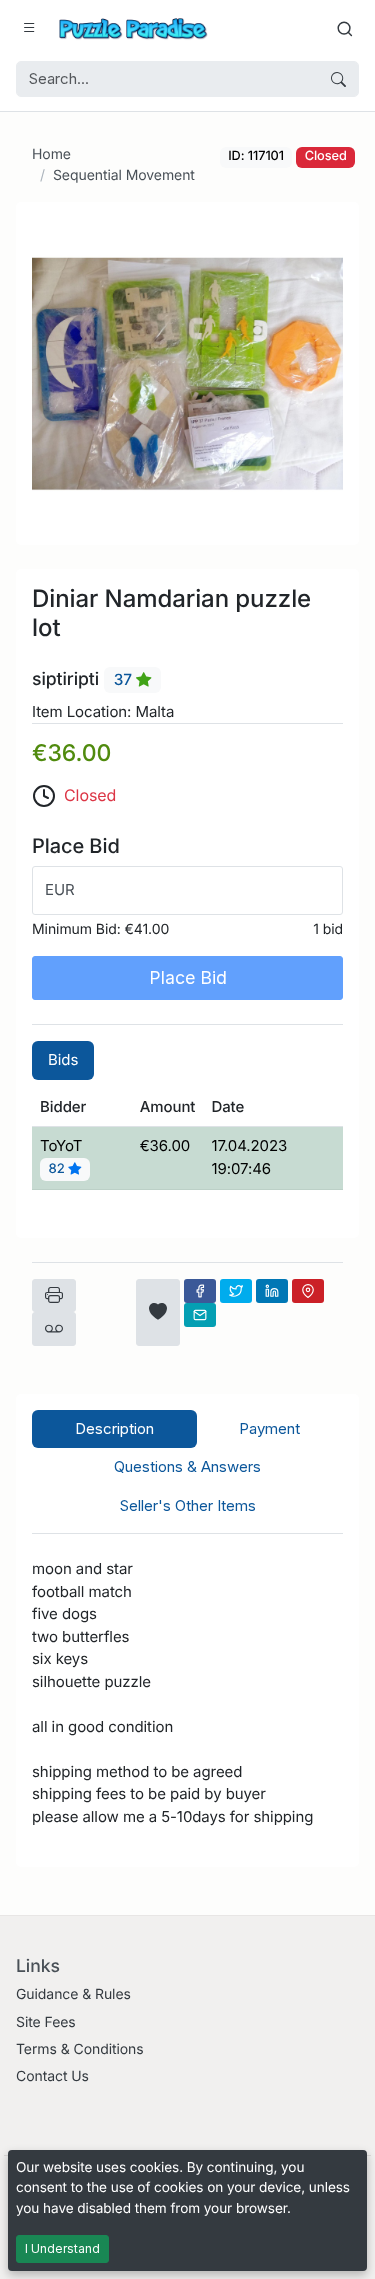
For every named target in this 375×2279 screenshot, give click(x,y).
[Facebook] (200, 1291)
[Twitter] (236, 1291)
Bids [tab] (63, 1059)
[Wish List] (158, 1312)
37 (125, 679)
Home (51, 154)
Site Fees (46, 2022)
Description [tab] (114, 1428)
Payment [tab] (269, 1428)
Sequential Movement (124, 175)
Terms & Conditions (80, 2049)
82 (59, 1170)
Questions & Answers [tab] (187, 1466)
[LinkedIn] (272, 1291)
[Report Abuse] (54, 1329)
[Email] (200, 1315)
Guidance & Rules (73, 1994)
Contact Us (52, 2076)
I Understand (62, 2248)
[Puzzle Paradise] (133, 28)
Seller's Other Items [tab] (188, 1505)
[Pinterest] (308, 1291)
